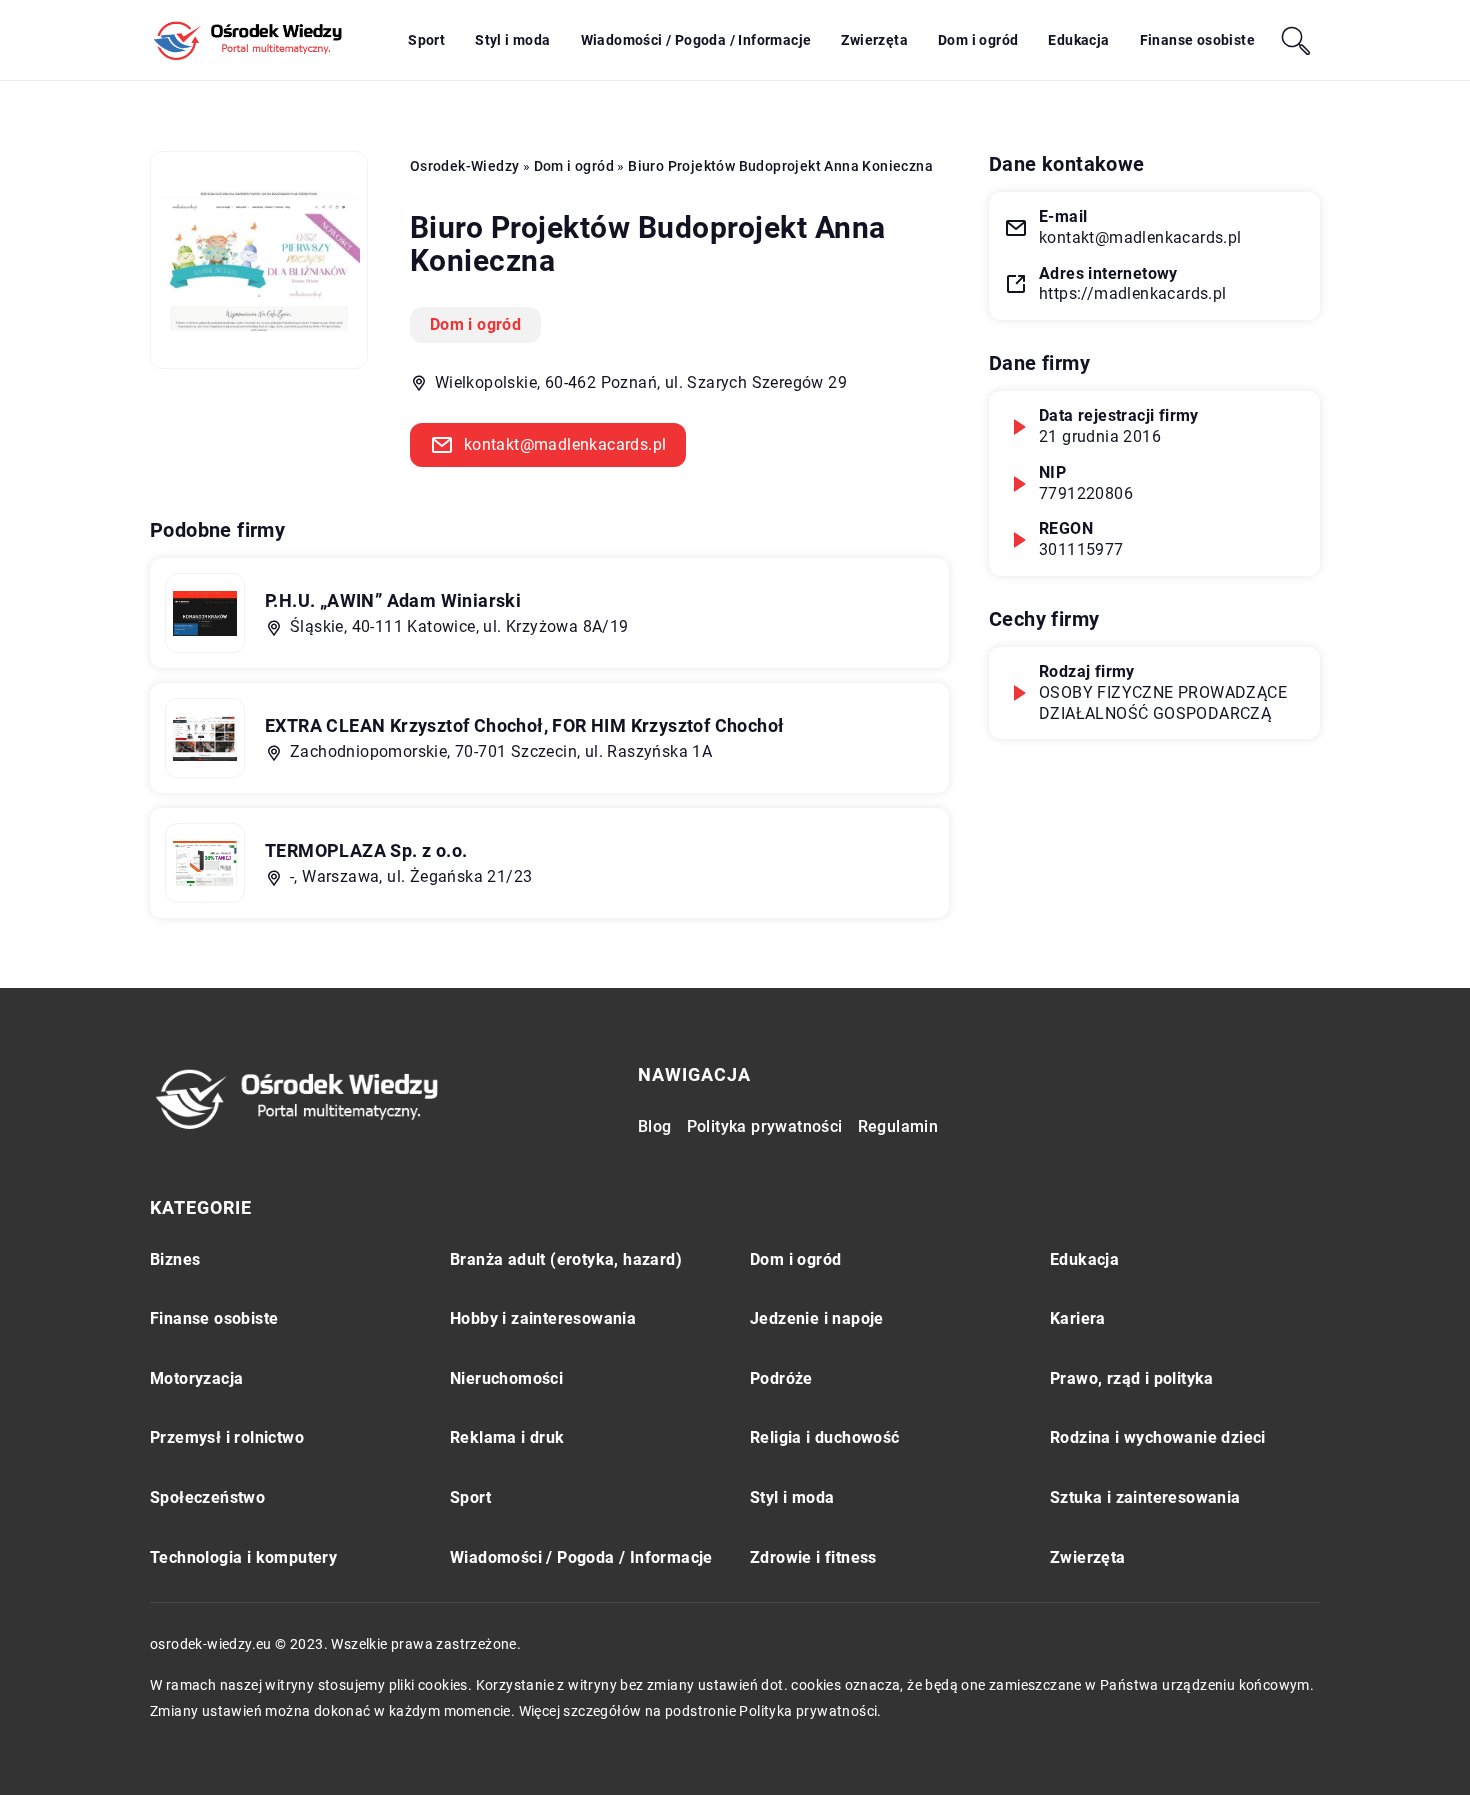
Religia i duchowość (825, 1437)
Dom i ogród (978, 40)
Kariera (1078, 1318)
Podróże (781, 1378)
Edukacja (1078, 40)
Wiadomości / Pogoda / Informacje (696, 40)
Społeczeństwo (207, 1497)
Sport (426, 40)
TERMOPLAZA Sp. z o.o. (366, 850)
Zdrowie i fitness (813, 1557)
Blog (655, 1126)
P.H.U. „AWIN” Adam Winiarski (393, 600)
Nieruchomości (506, 1378)
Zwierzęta (874, 40)
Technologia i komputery (243, 1557)
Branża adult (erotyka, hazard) (566, 1259)
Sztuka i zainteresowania (1145, 1497)
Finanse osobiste (1197, 40)
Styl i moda (512, 40)
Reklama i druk (507, 1437)
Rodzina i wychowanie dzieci (1158, 1437)
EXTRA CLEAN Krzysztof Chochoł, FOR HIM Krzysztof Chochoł (524, 725)
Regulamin (898, 1126)
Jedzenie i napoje (817, 1318)
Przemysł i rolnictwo (227, 1437)
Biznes (175, 1259)
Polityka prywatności (765, 1126)
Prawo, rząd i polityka (1132, 1378)
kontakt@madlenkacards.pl (565, 444)
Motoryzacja (196, 1378)
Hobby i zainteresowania (543, 1318)
